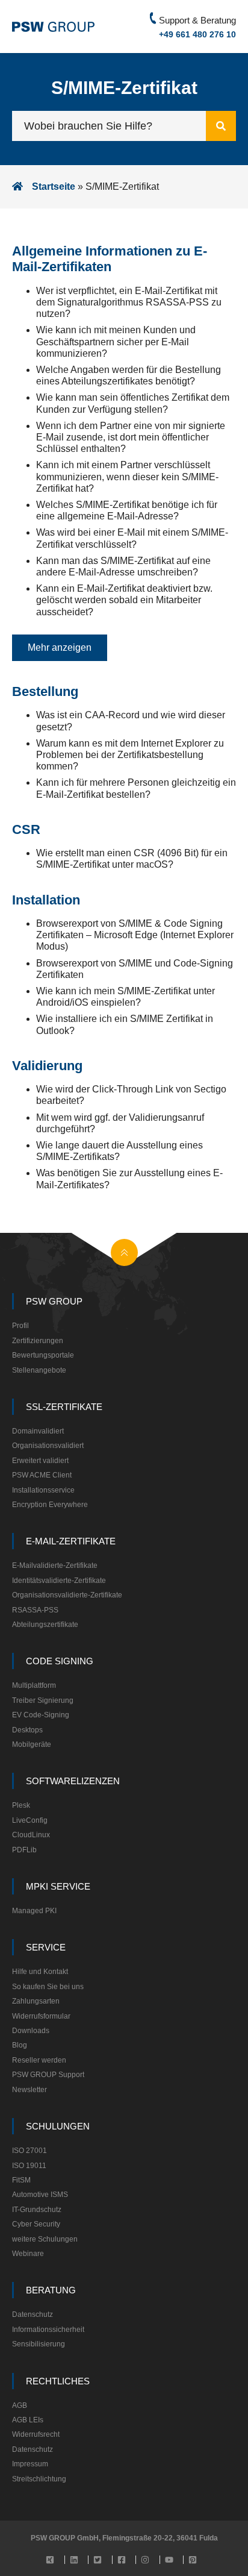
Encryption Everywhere (50, 1505)
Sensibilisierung (39, 2344)
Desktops (27, 1730)
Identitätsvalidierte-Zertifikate (59, 1581)
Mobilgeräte (32, 1744)
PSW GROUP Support (48, 2075)
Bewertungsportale (43, 1355)
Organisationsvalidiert (48, 1446)
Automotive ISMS (40, 2195)
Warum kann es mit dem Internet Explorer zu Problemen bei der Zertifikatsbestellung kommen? (130, 755)
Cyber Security (36, 2224)
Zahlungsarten (36, 2001)
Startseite (54, 186)
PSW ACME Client (42, 1475)
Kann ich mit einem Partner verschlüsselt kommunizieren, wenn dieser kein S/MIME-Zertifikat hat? (127, 476)
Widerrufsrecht (36, 2434)
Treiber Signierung (43, 1700)
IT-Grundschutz (37, 2210)
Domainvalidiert (38, 1431)
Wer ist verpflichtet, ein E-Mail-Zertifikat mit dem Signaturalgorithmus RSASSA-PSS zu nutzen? (129, 302)
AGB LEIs (28, 2420)
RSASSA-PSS (35, 1610)
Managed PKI (34, 1911)
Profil (20, 1326)
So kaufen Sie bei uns (48, 1987)
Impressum (30, 2464)
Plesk (21, 1805)
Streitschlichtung (39, 2479)
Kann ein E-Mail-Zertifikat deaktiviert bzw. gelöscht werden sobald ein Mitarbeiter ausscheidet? (124, 600)
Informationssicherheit (48, 2330)
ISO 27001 (29, 2151)
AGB (20, 2405)
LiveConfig (30, 1820)
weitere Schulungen (45, 2239)
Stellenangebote (39, 1370)
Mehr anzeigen (60, 647)
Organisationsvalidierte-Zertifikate (67, 1595)
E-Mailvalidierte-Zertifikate (55, 1565)
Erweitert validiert (40, 1461)
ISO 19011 (29, 2166)
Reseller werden (39, 2060)
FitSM (21, 2180)
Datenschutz (33, 2314)
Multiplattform (34, 1685)
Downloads (31, 2031)
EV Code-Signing (41, 1715)
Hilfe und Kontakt (40, 1972)
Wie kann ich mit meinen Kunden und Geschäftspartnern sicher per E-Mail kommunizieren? (116, 341)
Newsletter (29, 2090)
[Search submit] (221, 126)
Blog (20, 2045)
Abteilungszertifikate (45, 1625)
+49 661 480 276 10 (197, 34)
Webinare (28, 2254)
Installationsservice (43, 1490)
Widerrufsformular (41, 2016)
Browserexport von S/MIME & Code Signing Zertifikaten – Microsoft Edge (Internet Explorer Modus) (135, 935)
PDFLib (24, 1850)
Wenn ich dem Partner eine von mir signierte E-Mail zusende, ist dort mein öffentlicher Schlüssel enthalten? (131, 437)
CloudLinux (31, 1835)
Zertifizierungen (38, 1341)
